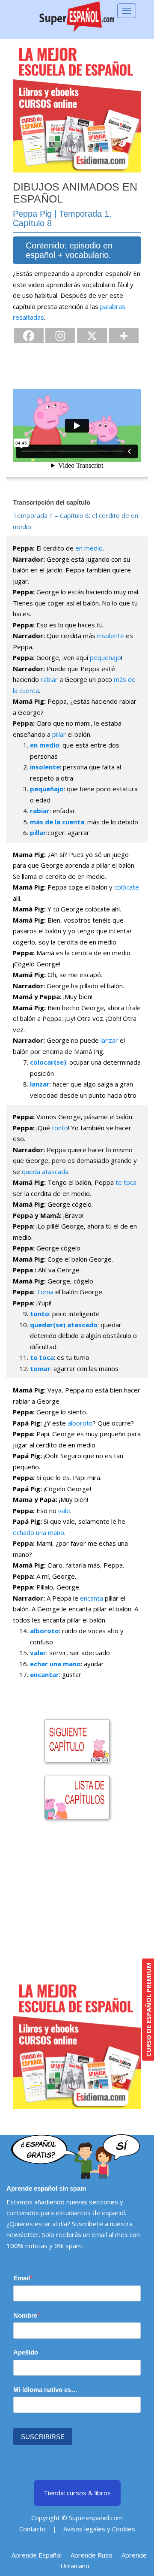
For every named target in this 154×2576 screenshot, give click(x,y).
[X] (92, 336)
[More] (124, 336)
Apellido (26, 2352)
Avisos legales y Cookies (99, 2529)
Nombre (25, 2315)
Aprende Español (37, 2555)
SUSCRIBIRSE (43, 2437)
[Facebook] (29, 336)
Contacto (33, 2529)
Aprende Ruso (92, 2555)
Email (22, 2278)
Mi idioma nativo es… (45, 2390)
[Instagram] (60, 336)
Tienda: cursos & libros (77, 2493)
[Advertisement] (77, 1903)
